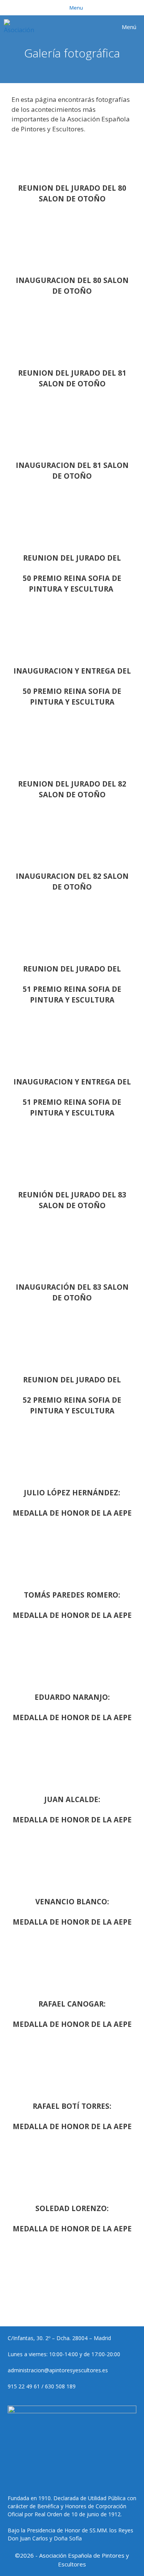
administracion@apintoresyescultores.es (58, 2370)
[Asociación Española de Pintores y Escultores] (21, 27)
